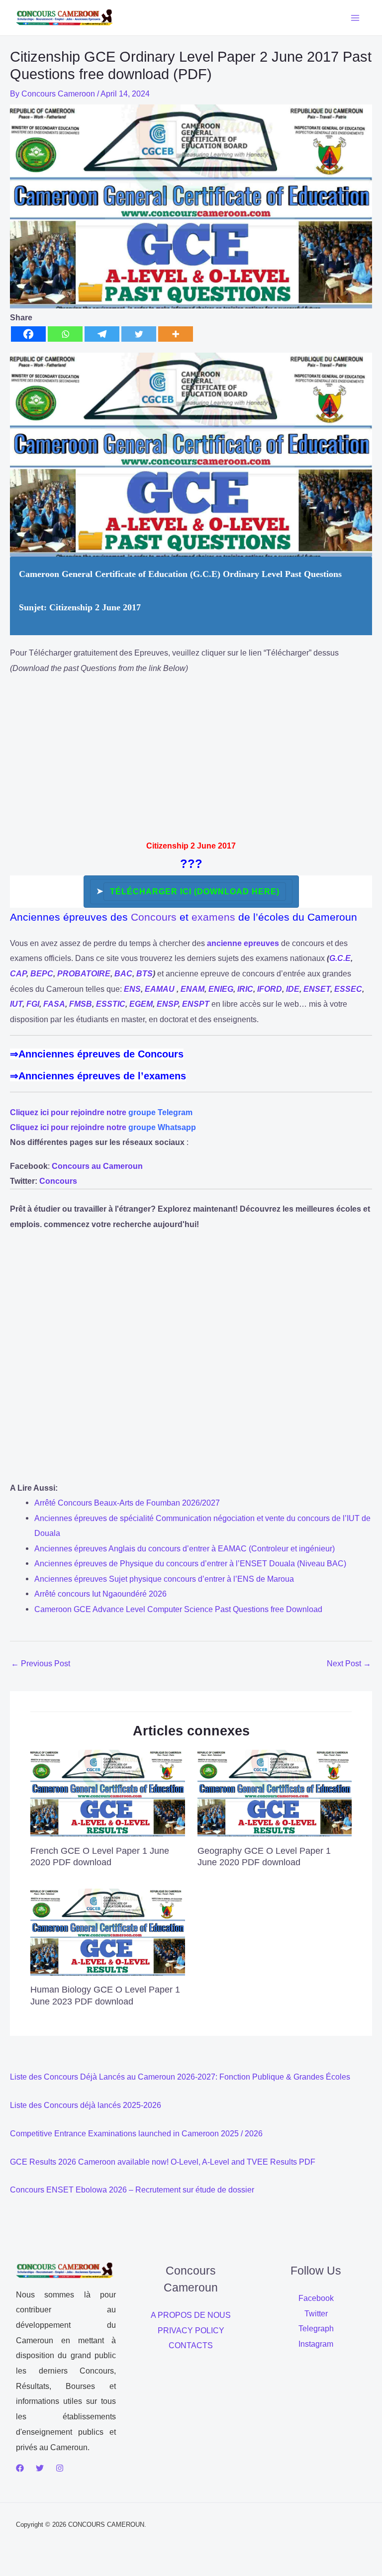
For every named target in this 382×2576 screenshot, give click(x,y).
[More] (176, 334)
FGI (33, 1004)
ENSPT (196, 1004)
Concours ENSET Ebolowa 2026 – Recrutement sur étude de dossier (132, 2190)
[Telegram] (102, 334)
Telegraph (316, 2328)
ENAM (192, 989)
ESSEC (348, 989)
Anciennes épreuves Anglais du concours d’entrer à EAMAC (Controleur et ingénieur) (185, 1548)
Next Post (349, 1663)
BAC (123, 974)
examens (213, 917)
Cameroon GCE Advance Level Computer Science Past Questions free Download (178, 1609)
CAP (18, 974)
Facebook (316, 2298)
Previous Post (41, 1663)
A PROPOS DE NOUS (191, 2315)
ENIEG (221, 989)
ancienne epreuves (243, 943)
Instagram (316, 2344)
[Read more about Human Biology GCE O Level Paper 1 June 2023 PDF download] (107, 1931)
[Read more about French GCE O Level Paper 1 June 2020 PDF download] (107, 1792)
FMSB (81, 1004)
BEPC (42, 974)
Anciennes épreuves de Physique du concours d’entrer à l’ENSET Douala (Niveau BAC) (190, 1563)
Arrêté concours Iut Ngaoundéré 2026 (100, 1594)
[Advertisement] (191, 754)
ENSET (317, 989)
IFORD (270, 989)
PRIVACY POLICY (191, 2330)
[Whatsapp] (65, 334)
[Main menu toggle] (355, 18)
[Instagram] (60, 2468)
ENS (132, 989)
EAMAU (160, 989)
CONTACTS (191, 2345)
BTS (144, 974)
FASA (54, 1004)
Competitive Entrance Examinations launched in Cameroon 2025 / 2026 (136, 2133)
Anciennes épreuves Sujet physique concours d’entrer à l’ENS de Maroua (164, 1579)
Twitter (316, 2313)
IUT (16, 1004)
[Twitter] (139, 334)
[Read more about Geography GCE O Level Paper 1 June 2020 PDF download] (275, 1792)
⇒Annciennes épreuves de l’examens (98, 1076)
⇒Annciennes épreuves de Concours (97, 1054)
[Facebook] (28, 334)
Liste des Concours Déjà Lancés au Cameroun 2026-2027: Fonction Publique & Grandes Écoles (180, 2077)
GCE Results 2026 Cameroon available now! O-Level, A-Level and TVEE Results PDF (163, 2162)
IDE (293, 989)
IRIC (245, 989)
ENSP (167, 1004)
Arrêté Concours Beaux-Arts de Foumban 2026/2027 (127, 1503)
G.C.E (340, 958)
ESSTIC (111, 1004)
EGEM (141, 1004)
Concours (154, 917)
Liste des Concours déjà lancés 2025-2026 (86, 2105)
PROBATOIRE (84, 974)
